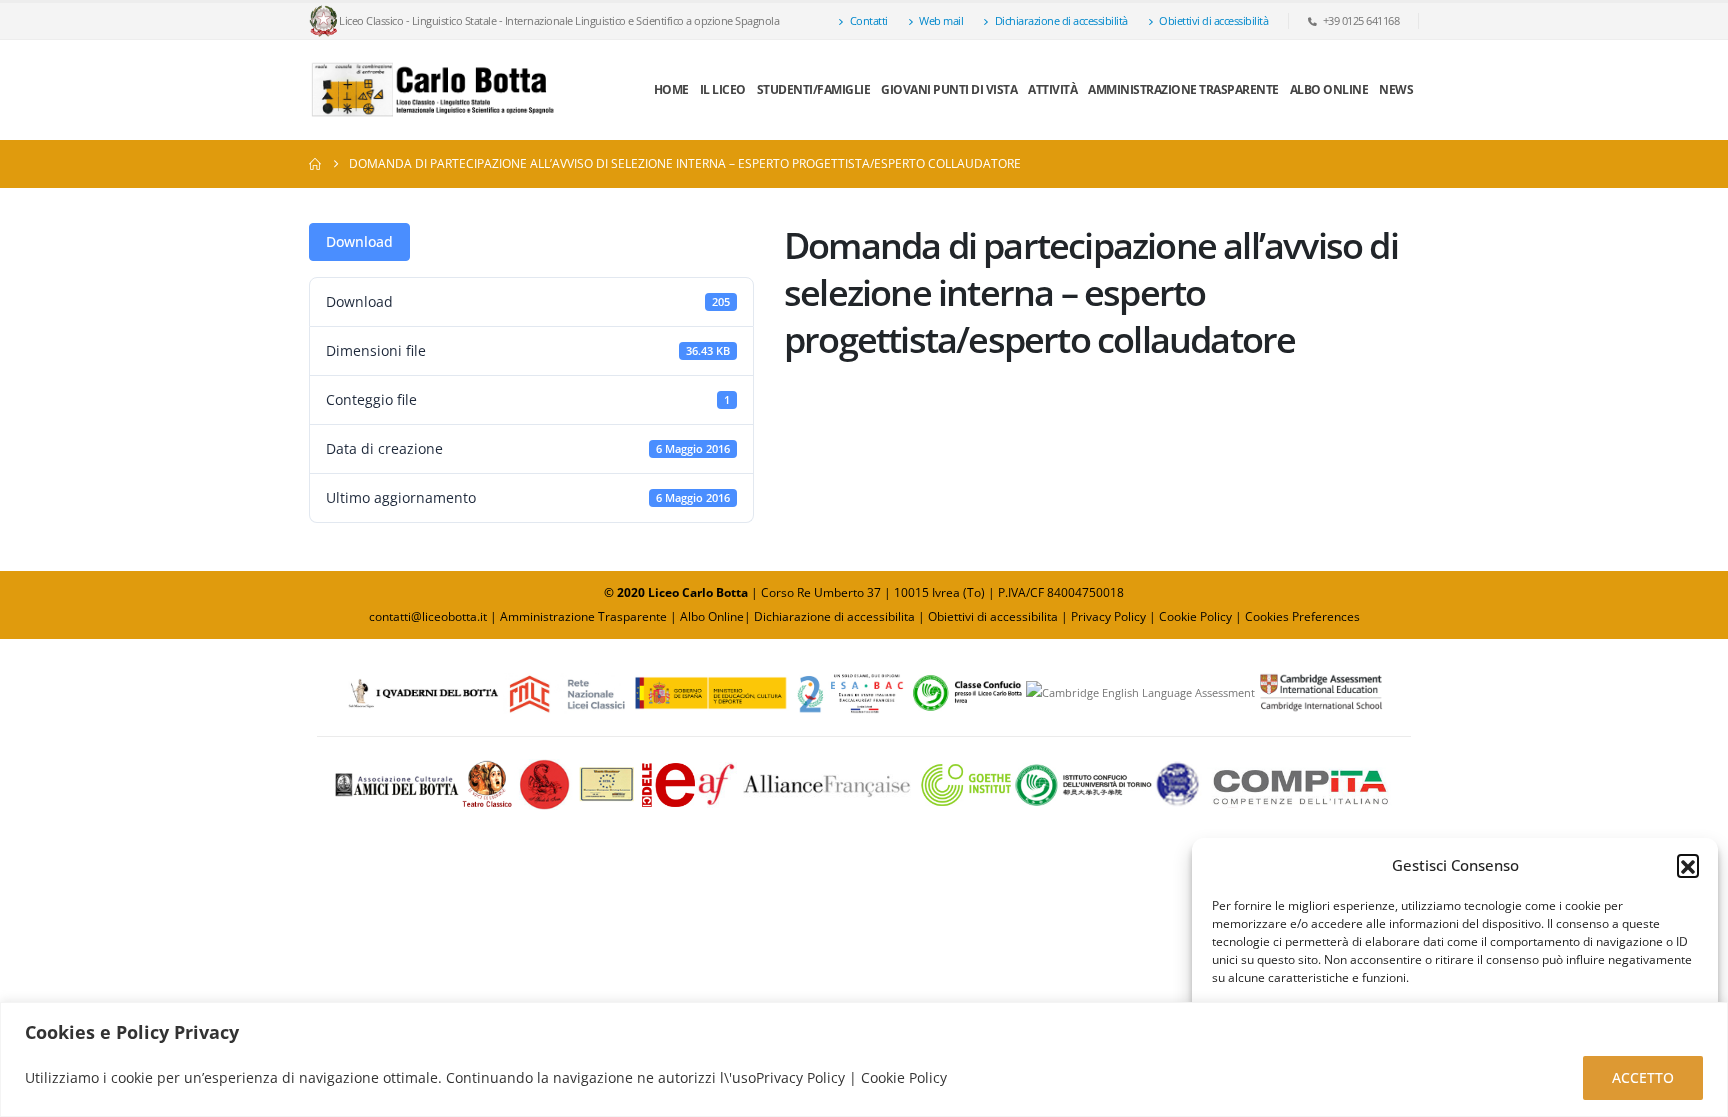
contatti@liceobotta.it (428, 616)
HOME (671, 89)
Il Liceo (723, 89)
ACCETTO (1643, 1077)
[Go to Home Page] (315, 164)
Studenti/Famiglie (814, 89)
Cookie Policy (1195, 616)
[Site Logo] (434, 90)
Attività (1052, 89)
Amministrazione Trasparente (1183, 89)
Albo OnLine (1329, 89)
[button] (1688, 865)
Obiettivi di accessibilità (1213, 20)
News (1396, 89)
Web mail (941, 20)
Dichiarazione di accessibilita (834, 616)
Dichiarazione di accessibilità (1061, 20)
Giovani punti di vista (949, 89)
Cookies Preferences (1302, 616)
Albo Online (712, 616)
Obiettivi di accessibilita (993, 616)
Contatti (869, 20)
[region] (864, 1059)
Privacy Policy (1110, 616)
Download (359, 241)
